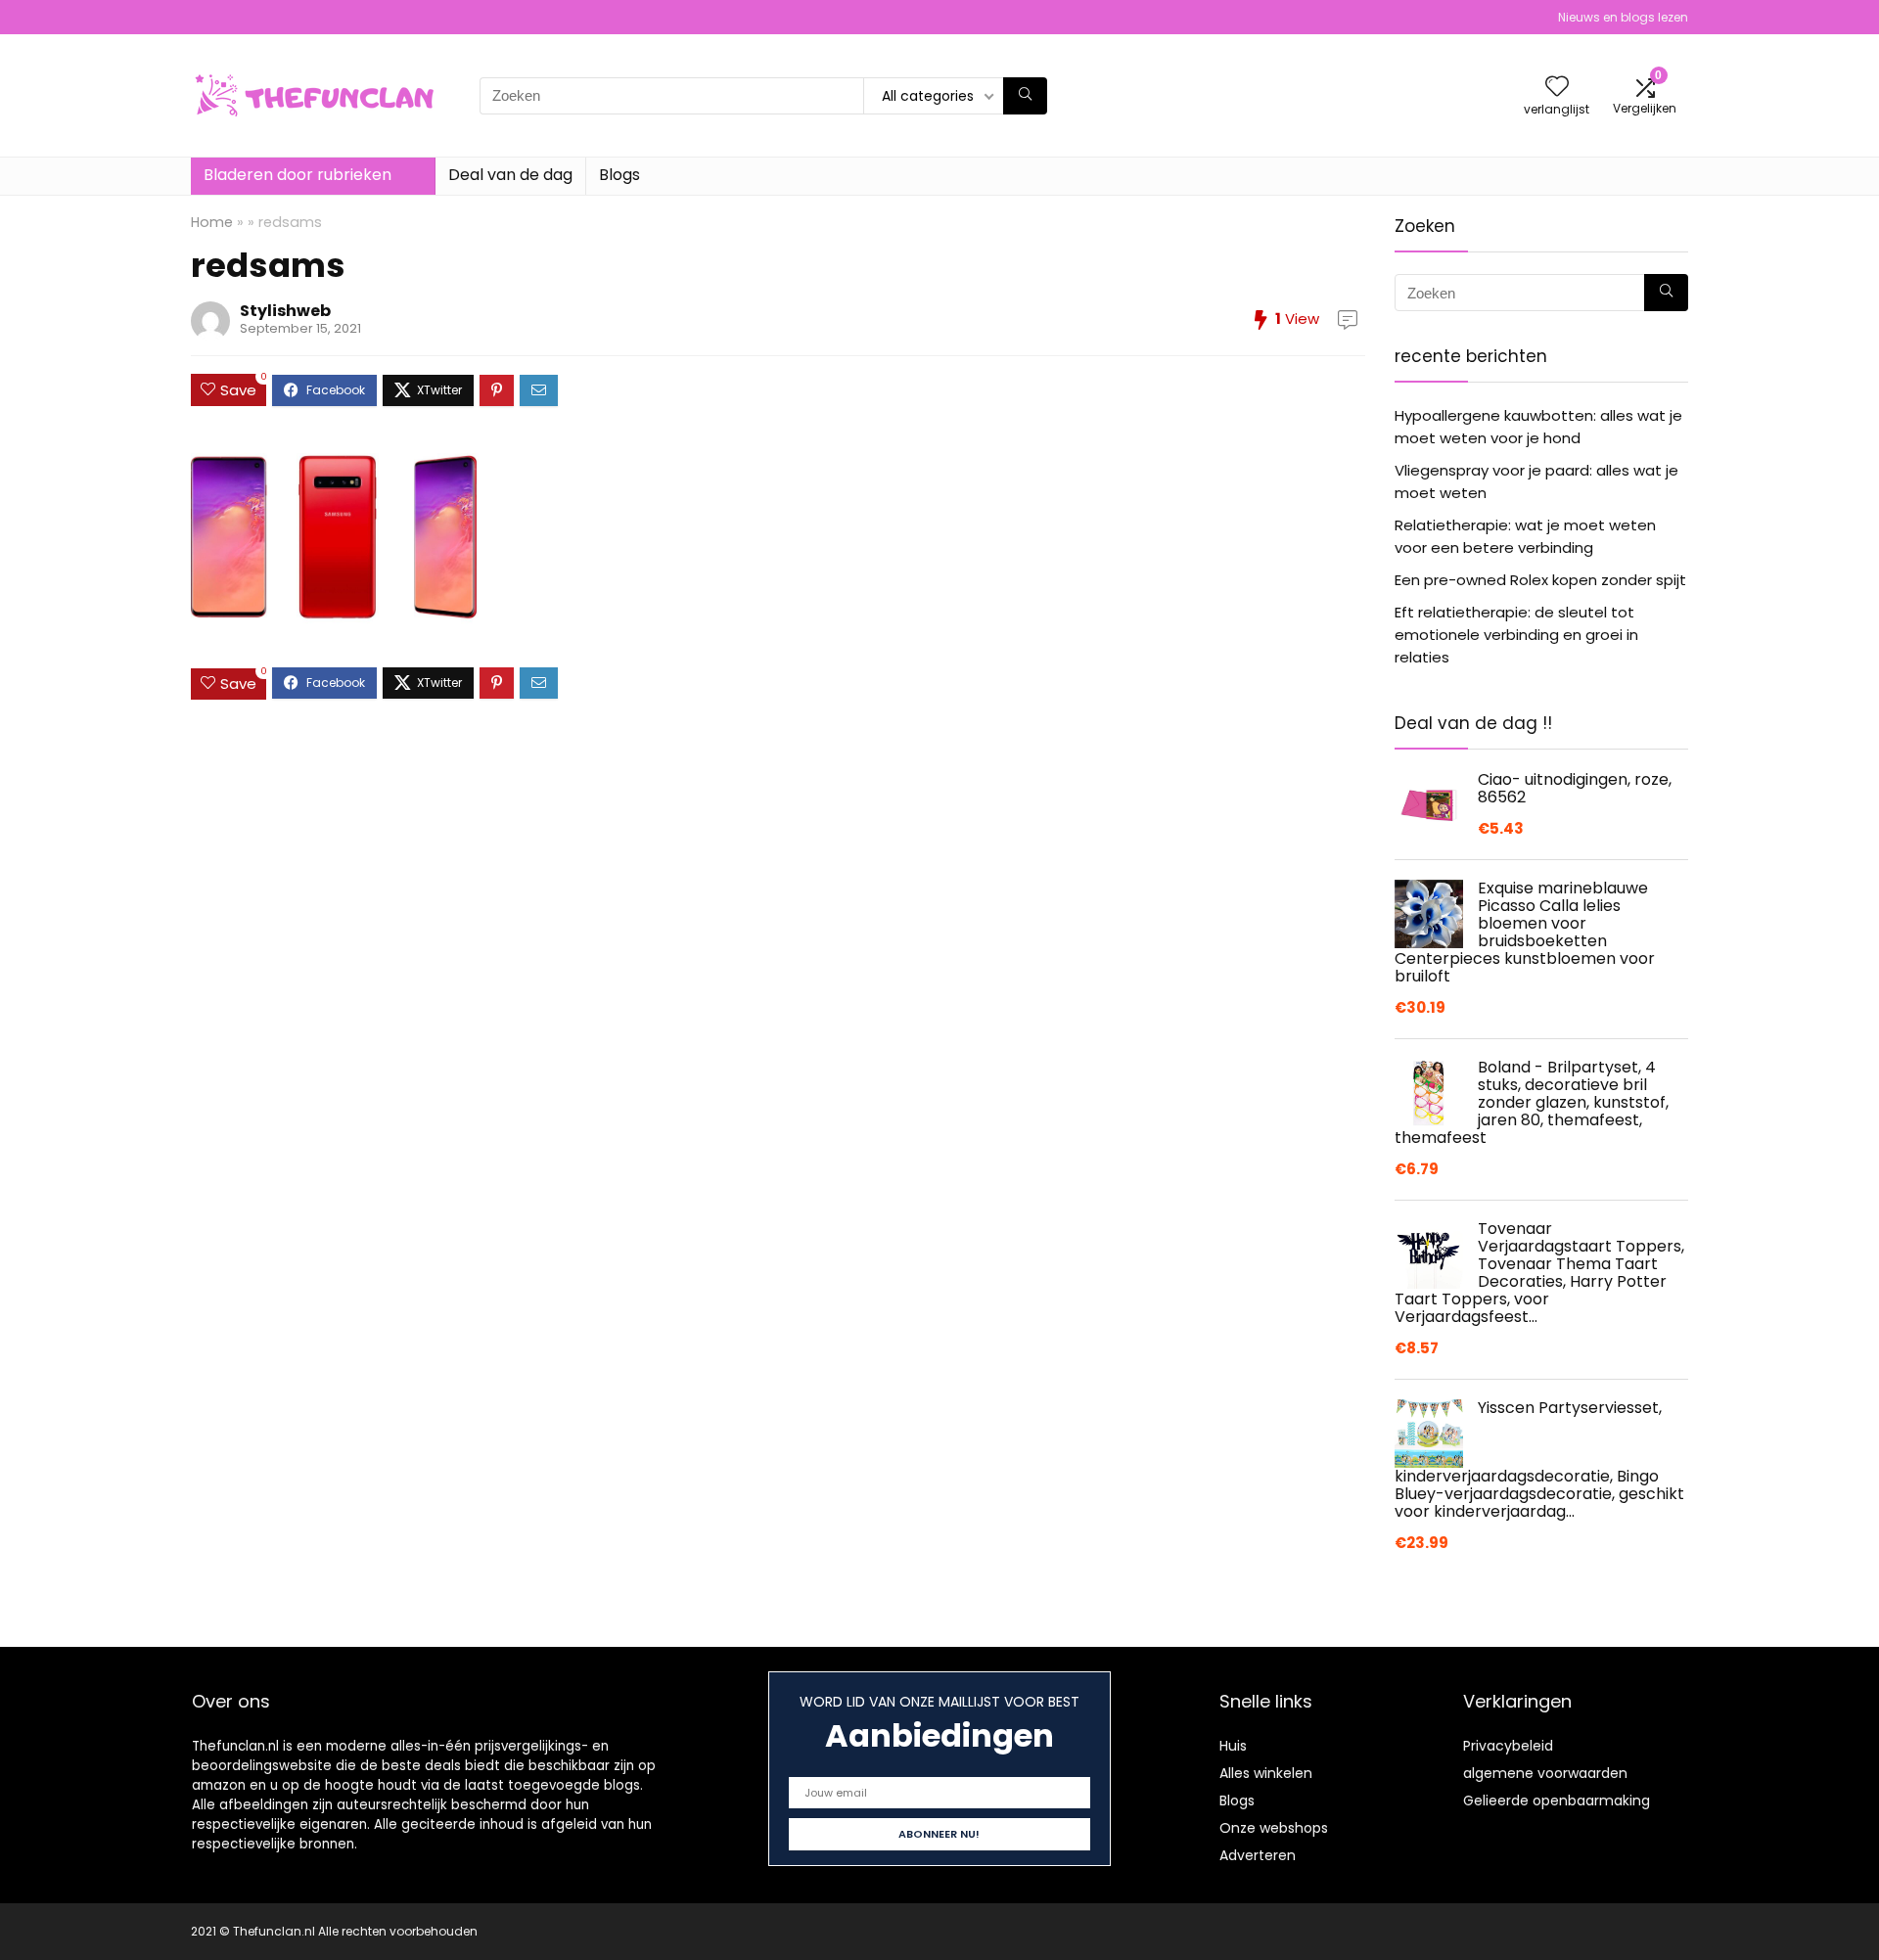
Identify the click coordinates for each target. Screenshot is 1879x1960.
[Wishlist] (1557, 88)
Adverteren (1258, 1855)
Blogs (619, 175)
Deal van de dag (510, 175)
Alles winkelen (1266, 1773)
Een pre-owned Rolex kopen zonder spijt (1540, 580)
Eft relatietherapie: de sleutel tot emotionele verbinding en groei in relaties (1516, 635)
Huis (1233, 1746)
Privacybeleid (1508, 1746)
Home (212, 222)
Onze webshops (1274, 1828)
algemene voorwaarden (1545, 1773)
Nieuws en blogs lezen (1623, 17)
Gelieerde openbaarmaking (1557, 1800)
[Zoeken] (1025, 96)
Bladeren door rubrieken (298, 175)
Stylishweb (285, 311)
